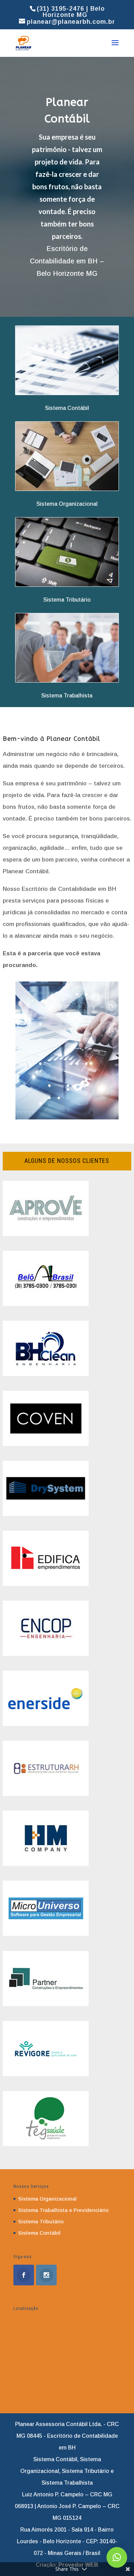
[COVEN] (46, 1444)
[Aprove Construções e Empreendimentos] (46, 1234)
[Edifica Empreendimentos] (46, 1584)
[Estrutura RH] (46, 1794)
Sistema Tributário (41, 2221)
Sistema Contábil (39, 2233)
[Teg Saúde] (46, 2144)
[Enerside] (46, 1724)
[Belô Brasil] (46, 1304)
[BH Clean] (46, 1374)
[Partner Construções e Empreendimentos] (46, 2004)
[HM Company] (46, 1864)
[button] (117, 2557)
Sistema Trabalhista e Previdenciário (63, 2210)
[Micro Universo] (46, 1934)
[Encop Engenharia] (46, 1654)
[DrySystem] (46, 1514)
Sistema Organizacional (47, 2199)
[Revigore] (46, 2074)
